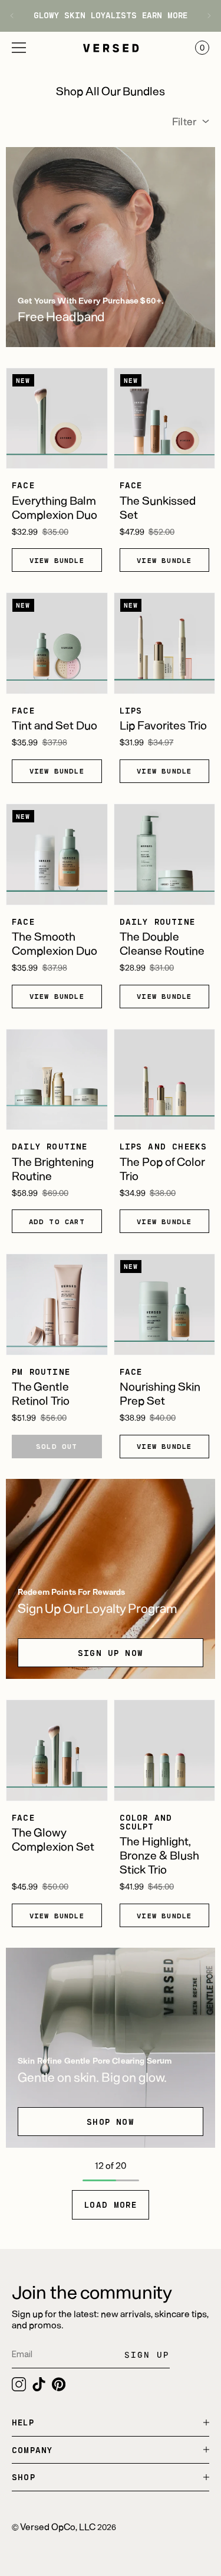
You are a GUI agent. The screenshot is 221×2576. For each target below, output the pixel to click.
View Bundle (57, 560)
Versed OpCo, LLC (58, 2526)
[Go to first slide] (205, 16)
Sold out (57, 1446)
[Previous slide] (16, 16)
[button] (19, 48)
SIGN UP (147, 2355)
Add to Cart (57, 1221)
